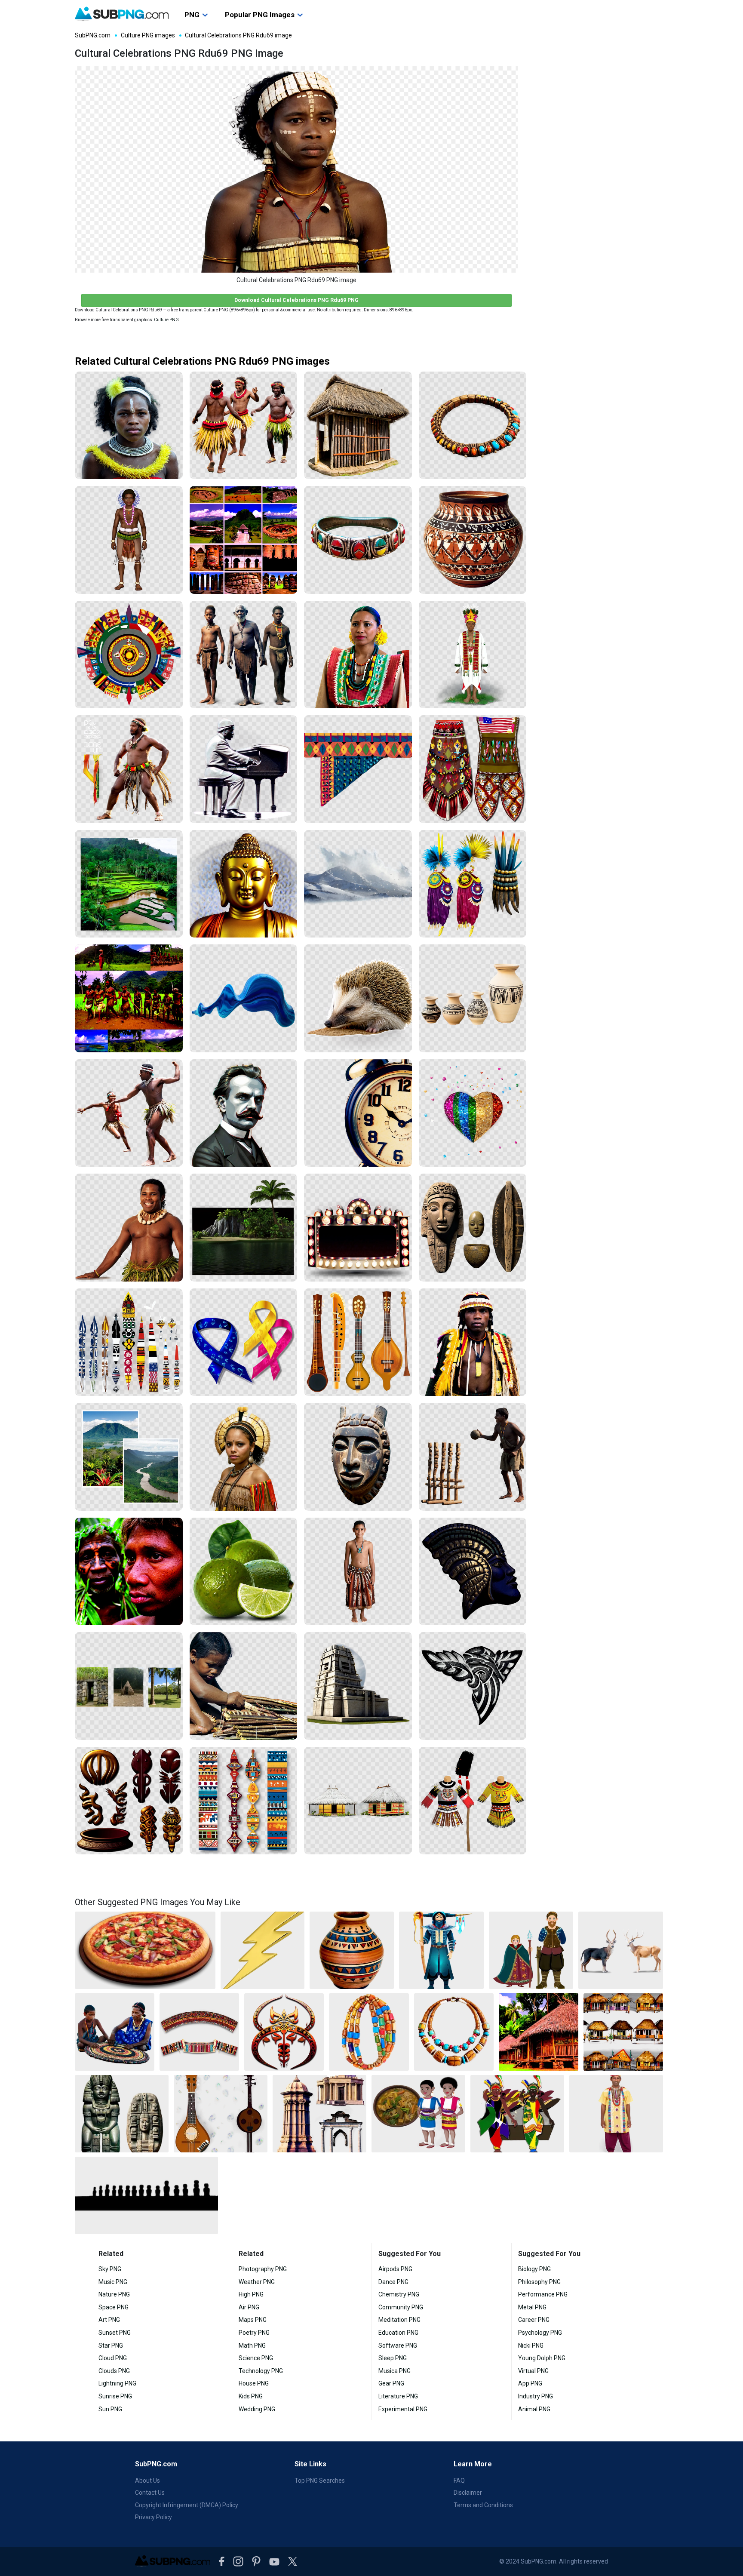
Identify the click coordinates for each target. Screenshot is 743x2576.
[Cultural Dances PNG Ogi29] (129, 1113)
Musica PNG (395, 2371)
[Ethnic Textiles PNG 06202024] (473, 769)
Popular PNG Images (260, 15)
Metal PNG (532, 2307)
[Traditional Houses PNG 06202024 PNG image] (539, 2032)
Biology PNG (534, 2269)
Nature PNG (114, 2294)
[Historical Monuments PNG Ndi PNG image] (319, 2114)
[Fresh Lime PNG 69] (244, 1572)
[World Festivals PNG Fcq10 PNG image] (517, 2114)
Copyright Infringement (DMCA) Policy (187, 2505)
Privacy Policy (154, 2517)
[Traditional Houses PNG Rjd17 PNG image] (623, 2032)
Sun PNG (110, 2409)
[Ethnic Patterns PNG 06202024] (244, 1801)
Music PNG (113, 2282)
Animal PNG (534, 2409)
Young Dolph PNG (542, 2358)
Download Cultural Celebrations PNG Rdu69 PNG (296, 300)
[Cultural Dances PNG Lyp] (129, 769)
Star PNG (111, 2345)
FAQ (459, 2481)
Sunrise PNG (115, 2396)
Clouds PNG (114, 2371)
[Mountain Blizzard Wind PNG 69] (358, 884)
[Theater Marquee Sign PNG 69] (358, 1228)
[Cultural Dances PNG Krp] (129, 1228)
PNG (192, 15)
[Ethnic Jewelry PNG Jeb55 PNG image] (369, 2032)
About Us (147, 2481)
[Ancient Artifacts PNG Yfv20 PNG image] (122, 2114)
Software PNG (398, 2345)
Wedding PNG (257, 2409)
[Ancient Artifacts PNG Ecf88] (358, 1457)
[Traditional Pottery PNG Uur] (473, 540)
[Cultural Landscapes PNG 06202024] (129, 998)
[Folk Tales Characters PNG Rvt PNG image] (441, 1950)
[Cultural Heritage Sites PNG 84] (129, 1686)
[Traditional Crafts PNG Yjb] (244, 1686)
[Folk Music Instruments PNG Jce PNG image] (221, 2114)
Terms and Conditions (483, 2505)
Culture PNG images (148, 35)
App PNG (530, 2383)
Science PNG (256, 2358)
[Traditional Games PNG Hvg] (473, 1457)
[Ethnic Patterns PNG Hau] (358, 769)
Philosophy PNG (539, 2282)
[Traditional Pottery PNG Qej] (473, 998)
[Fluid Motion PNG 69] (244, 998)
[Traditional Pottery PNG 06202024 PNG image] (352, 1950)
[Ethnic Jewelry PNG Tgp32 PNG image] (454, 2032)
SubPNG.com (93, 35)
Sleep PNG (393, 2358)
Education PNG (398, 2333)
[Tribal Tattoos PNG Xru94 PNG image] (284, 2032)
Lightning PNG (117, 2383)
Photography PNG (263, 2269)
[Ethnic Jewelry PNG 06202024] (358, 540)
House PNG (254, 2383)
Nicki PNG (531, 2345)
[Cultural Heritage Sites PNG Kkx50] (244, 655)
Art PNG (109, 2320)
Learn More (473, 2464)
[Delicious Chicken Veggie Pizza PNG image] (145, 1950)
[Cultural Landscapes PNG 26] (129, 1457)
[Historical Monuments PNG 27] (358, 1686)
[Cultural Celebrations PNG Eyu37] (129, 426)
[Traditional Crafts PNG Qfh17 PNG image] (115, 2032)
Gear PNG (391, 2383)
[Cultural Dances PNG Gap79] (244, 426)
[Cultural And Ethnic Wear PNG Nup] (244, 1457)
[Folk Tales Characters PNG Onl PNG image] (531, 1950)
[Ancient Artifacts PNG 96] (473, 1228)
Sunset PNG (115, 2333)
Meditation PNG (399, 2320)
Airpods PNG (395, 2269)
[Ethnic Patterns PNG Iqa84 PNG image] (199, 2032)
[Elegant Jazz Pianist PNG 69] (244, 769)
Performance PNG (543, 2294)
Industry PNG (536, 2396)
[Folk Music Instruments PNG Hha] (358, 1342)
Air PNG (249, 2307)
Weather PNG (257, 2282)
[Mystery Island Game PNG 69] (244, 1228)
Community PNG (401, 2307)
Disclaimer (468, 2493)
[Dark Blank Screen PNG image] (146, 2195)
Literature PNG (398, 2396)
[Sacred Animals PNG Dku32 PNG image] (621, 1950)
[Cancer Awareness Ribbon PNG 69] (244, 1342)
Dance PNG (393, 2282)
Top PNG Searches (320, 2481)
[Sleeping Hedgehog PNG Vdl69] (358, 998)
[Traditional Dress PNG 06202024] (358, 655)
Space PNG (114, 2307)
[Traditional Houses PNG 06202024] (358, 426)
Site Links (310, 2464)
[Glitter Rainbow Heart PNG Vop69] (473, 1113)
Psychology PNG (540, 2333)
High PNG (251, 2294)
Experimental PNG (403, 2409)
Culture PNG (166, 320)
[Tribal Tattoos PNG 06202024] (473, 1686)
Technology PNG (261, 2371)
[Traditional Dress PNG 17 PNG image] (616, 2114)
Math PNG (252, 2345)
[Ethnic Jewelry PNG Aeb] (473, 426)
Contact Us (150, 2493)
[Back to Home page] (122, 14)
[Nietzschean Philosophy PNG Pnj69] (244, 1113)
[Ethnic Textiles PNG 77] (358, 1572)
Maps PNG (253, 2320)
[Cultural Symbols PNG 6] (129, 1342)
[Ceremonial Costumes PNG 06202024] (473, 884)
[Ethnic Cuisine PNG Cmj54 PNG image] (418, 2114)
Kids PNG (251, 2396)
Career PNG (534, 2320)
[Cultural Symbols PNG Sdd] (129, 655)
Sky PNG (110, 2269)
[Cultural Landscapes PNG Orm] (129, 884)
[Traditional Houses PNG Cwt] (358, 1801)
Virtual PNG (533, 2371)
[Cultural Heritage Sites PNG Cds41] (244, 540)
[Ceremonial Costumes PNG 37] (473, 655)
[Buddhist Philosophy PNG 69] (244, 884)
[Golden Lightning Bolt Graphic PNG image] (263, 1950)
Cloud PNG (113, 2358)
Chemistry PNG (399, 2294)
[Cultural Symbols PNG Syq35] (129, 1801)
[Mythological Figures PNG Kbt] (473, 1572)
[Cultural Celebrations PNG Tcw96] (129, 540)
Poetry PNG (254, 2333)
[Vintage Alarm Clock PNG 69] (358, 1113)
